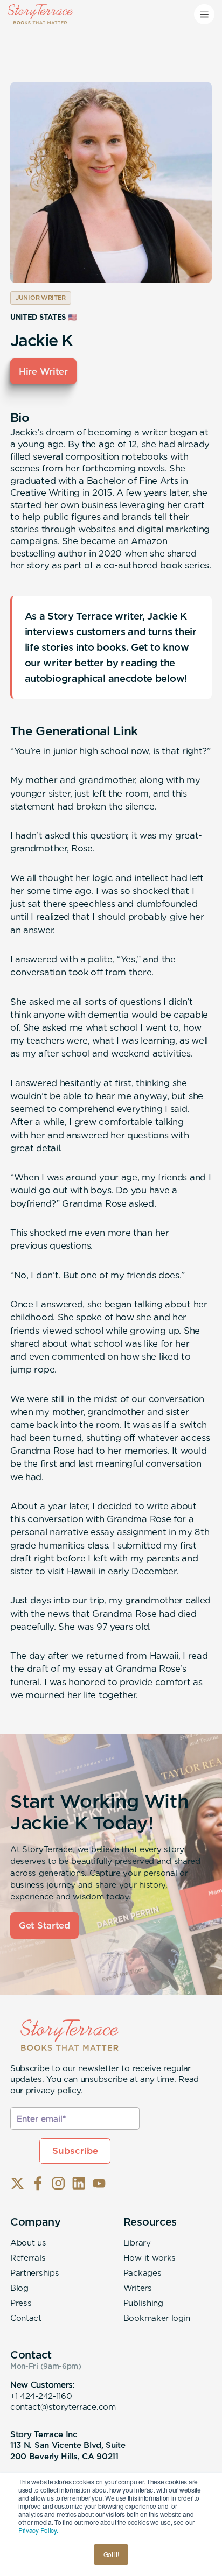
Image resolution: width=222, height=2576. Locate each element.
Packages (143, 2273)
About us (28, 2243)
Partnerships (34, 2273)
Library (137, 2243)
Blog (19, 2288)
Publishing (143, 2303)
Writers (138, 2288)
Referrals (28, 2258)
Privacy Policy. (38, 2530)
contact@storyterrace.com (63, 2407)
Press (21, 2303)
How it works (150, 2258)
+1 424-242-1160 (41, 2396)
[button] (204, 15)
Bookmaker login (157, 2318)
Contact (26, 2318)
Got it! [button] (111, 2554)
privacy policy (53, 2090)
